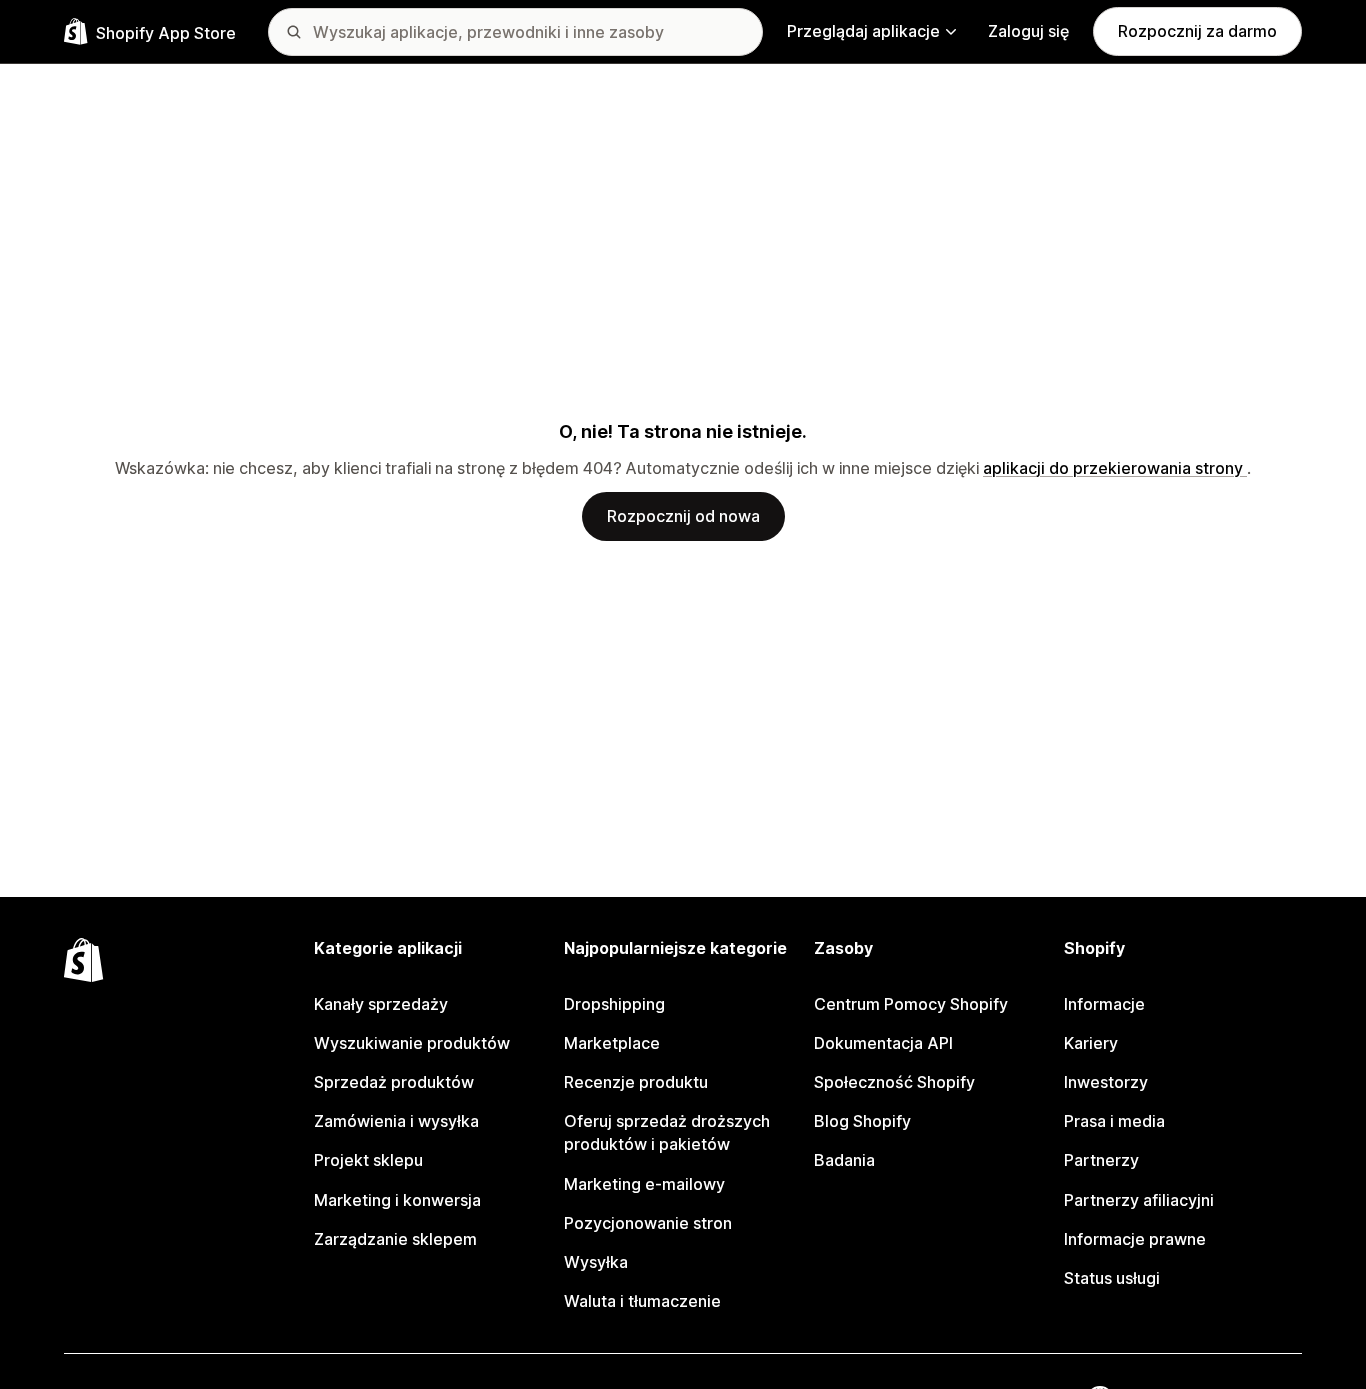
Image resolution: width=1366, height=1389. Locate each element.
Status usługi (1112, 1278)
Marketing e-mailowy (644, 1184)
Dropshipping (614, 1004)
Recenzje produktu (636, 1082)
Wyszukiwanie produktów (412, 1043)
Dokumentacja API (883, 1043)
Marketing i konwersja (397, 1200)
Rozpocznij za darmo (1197, 31)
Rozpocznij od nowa (683, 516)
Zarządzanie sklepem (395, 1239)
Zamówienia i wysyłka (396, 1121)
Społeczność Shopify (894, 1082)
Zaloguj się (1028, 31)
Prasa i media (1114, 1121)
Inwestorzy (1106, 1082)
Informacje (1104, 1004)
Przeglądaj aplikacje (863, 31)
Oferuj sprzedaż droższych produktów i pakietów (667, 1132)
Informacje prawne (1135, 1239)
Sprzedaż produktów (394, 1082)
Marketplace (612, 1043)
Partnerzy (1101, 1160)
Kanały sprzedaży (381, 1004)
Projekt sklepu (368, 1160)
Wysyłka (596, 1262)
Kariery (1091, 1043)
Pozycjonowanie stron (648, 1223)
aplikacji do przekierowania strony (1115, 468)
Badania (844, 1160)
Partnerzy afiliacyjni (1139, 1200)
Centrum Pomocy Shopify (911, 1004)
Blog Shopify (862, 1121)
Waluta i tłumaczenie (642, 1301)
